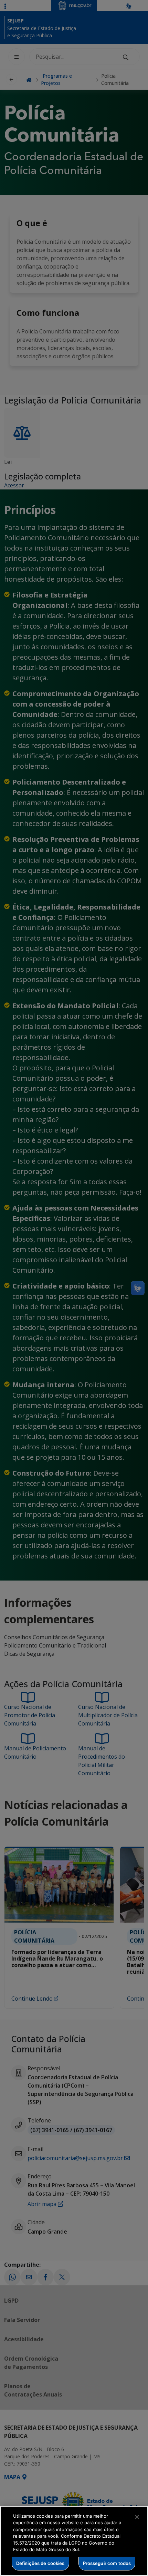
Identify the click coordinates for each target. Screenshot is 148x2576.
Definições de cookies (40, 2563)
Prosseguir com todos (107, 2563)
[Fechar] (137, 2517)
